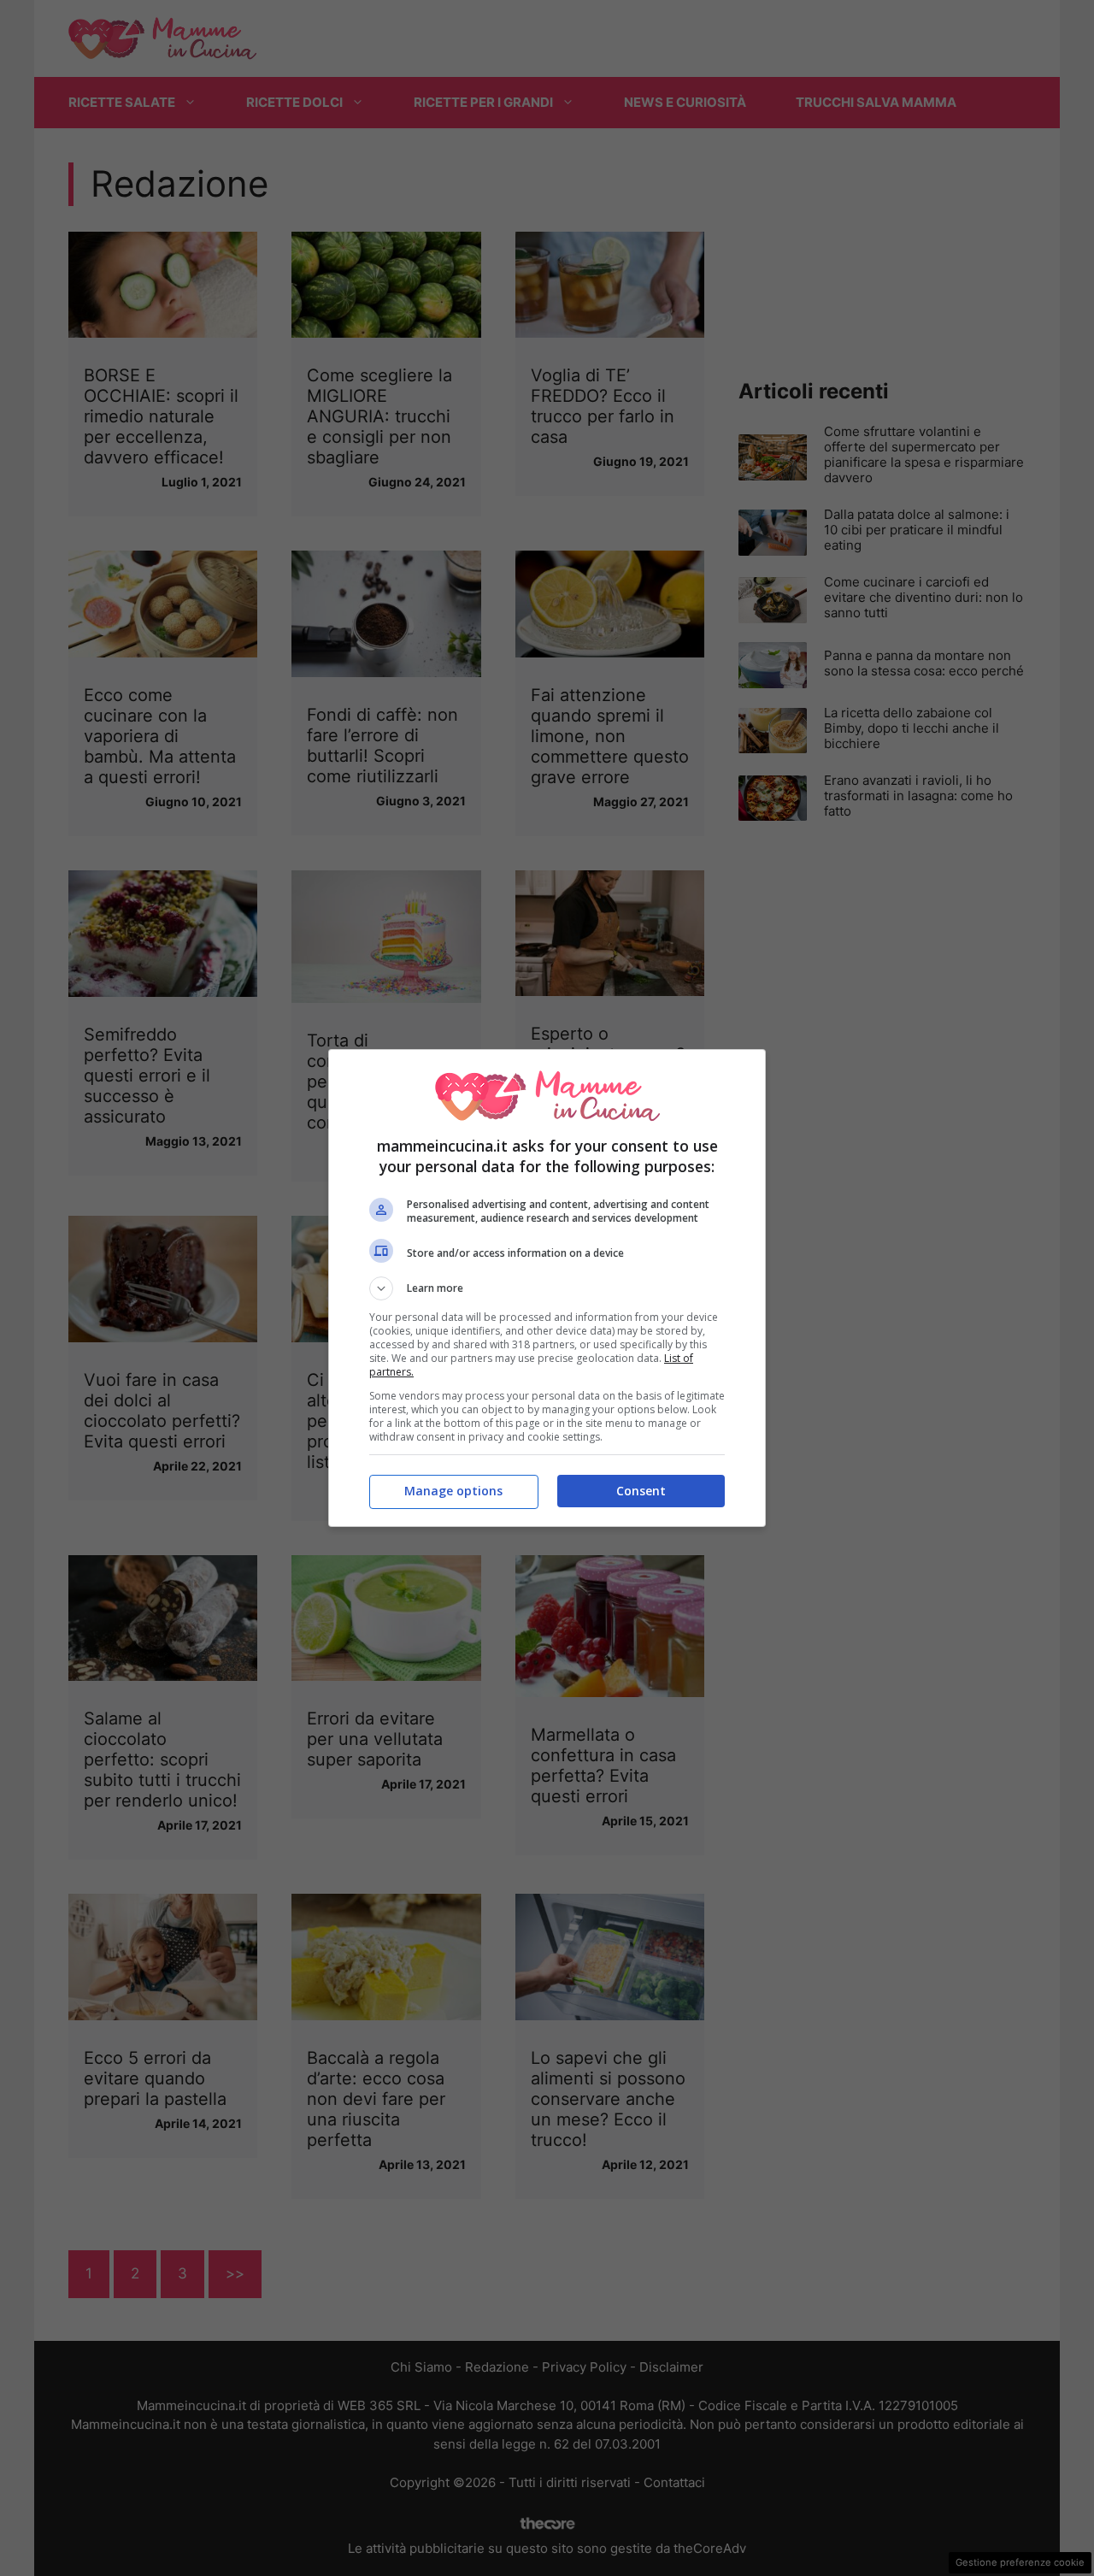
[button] (547, 1288)
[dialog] (547, 1288)
